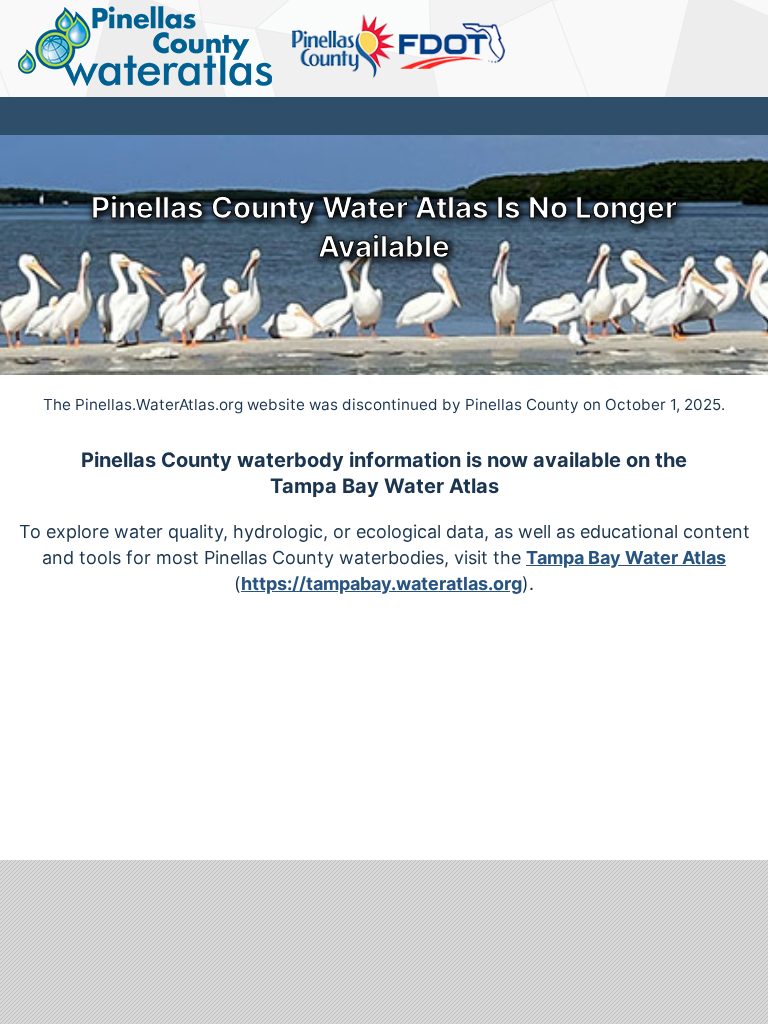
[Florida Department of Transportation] (452, 46)
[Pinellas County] (344, 46)
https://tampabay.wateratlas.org (381, 583)
